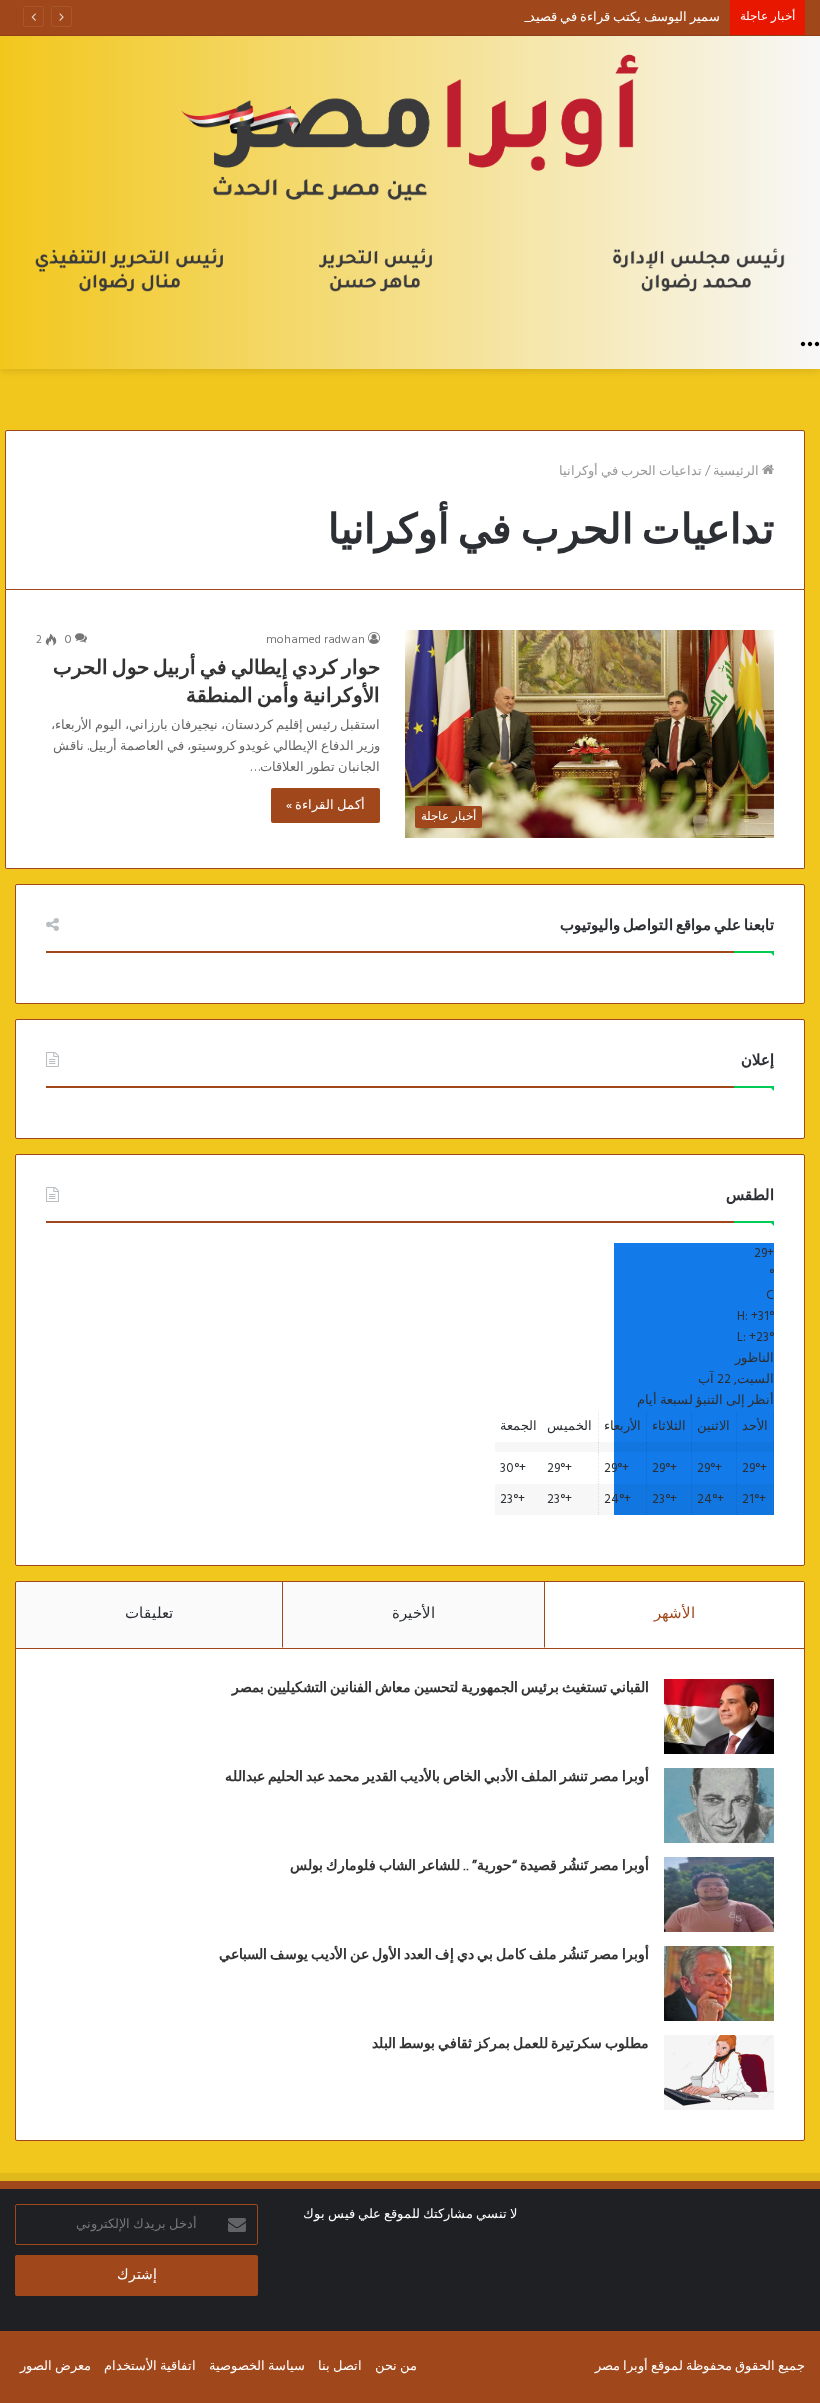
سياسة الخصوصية (257, 2366)
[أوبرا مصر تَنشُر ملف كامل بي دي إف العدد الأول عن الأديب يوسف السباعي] (719, 1983)
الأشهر (674, 1614)
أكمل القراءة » (325, 805)
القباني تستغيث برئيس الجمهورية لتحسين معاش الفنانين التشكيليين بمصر (440, 1688)
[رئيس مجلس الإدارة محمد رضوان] (410, 180)
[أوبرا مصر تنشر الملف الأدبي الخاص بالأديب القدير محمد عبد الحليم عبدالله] (719, 1805)
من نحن (396, 2366)
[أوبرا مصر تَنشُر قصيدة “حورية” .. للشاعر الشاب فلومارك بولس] (719, 1894)
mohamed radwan (315, 640)
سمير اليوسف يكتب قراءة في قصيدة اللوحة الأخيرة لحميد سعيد (550, 17)
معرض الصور (55, 2366)
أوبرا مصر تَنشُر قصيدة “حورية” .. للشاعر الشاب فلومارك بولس (469, 1866)
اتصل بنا (340, 2366)
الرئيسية (737, 471)
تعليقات (149, 1614)
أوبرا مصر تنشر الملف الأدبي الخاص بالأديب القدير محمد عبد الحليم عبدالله (437, 1777)
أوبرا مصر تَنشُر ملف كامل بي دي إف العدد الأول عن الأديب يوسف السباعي (434, 1955)
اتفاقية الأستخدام (150, 2366)
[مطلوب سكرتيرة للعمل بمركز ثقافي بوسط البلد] (719, 2072)
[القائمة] (810, 344)
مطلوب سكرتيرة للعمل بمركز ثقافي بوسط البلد (510, 2044)
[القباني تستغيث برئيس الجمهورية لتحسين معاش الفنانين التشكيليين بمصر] (719, 1716)
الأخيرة (413, 1614)
